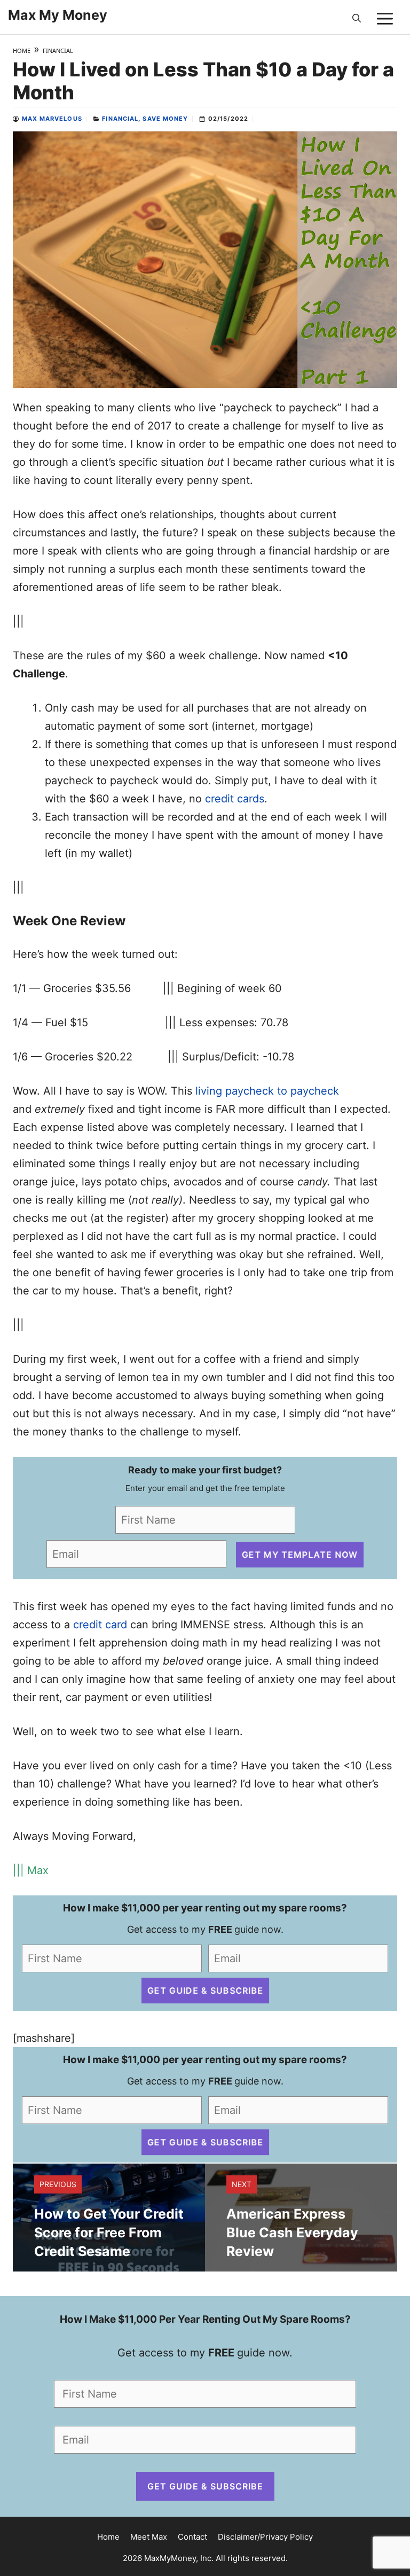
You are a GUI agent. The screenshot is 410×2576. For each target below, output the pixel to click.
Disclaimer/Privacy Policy (265, 2537)
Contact (192, 2537)
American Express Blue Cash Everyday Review (292, 2232)
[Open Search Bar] (357, 19)
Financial (58, 50)
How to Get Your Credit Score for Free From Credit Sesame (109, 2232)
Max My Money (58, 15)
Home (22, 50)
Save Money (165, 119)
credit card (100, 1625)
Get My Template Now (300, 1554)
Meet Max (149, 2537)
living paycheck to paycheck (267, 1091)
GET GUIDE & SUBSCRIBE (205, 1991)
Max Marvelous (52, 119)
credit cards (235, 799)
